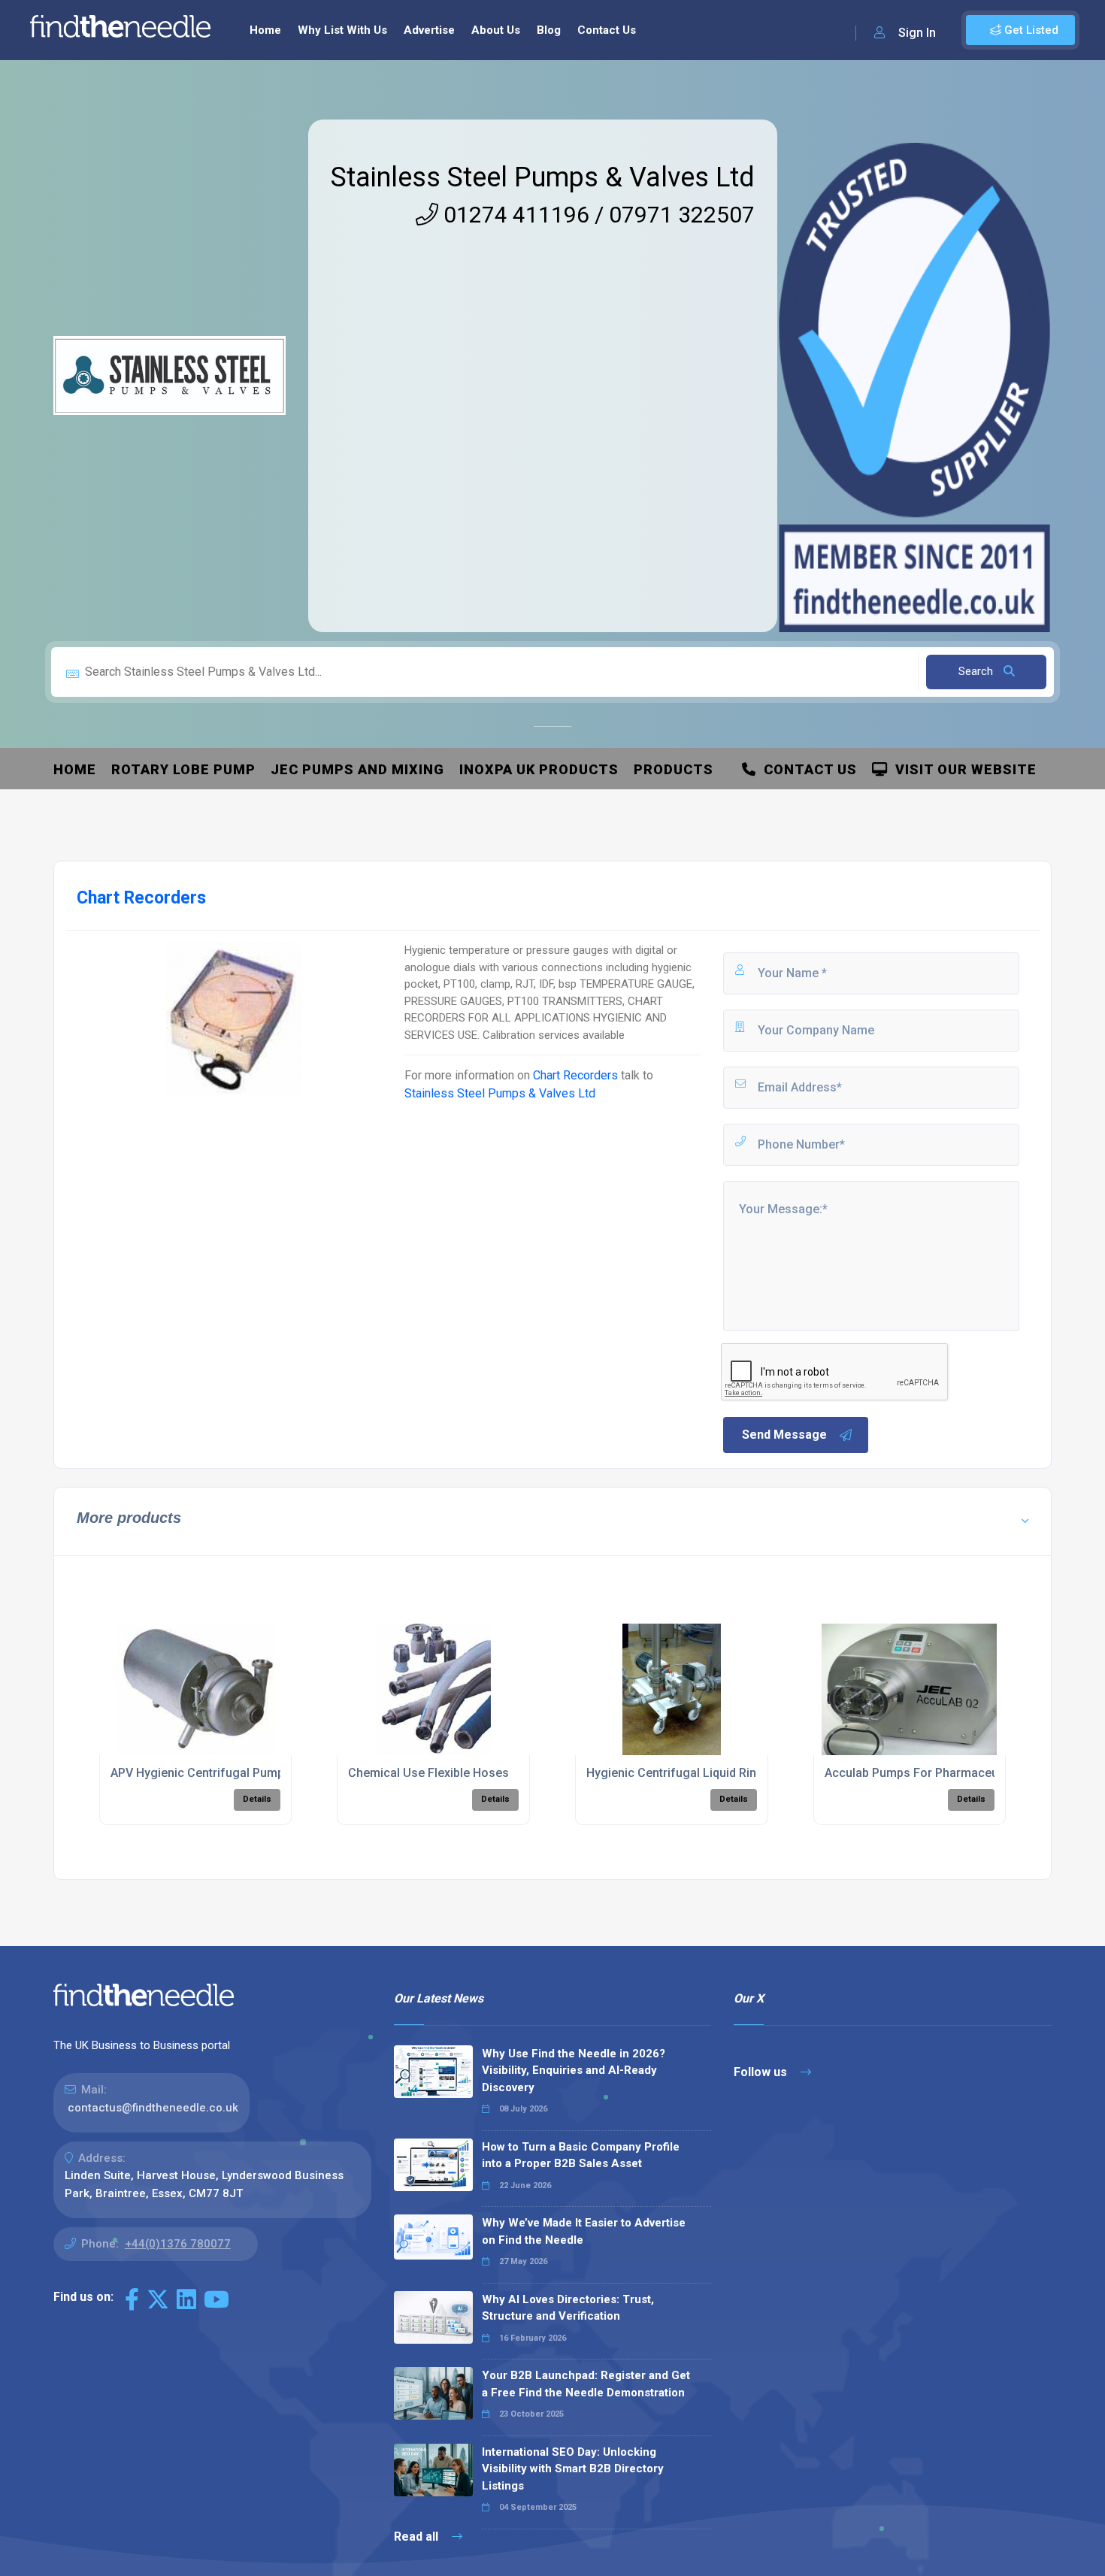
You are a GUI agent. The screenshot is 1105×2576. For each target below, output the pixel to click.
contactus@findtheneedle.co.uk (153, 2108)
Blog (549, 30)
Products (674, 769)
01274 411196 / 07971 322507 (596, 215)
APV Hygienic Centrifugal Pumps (201, 1773)
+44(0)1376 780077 (178, 2244)
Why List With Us (342, 30)
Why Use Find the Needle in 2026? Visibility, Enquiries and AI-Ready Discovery (574, 2070)
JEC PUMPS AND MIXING (357, 769)
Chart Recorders (575, 1075)
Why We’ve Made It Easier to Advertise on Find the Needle (584, 2231)
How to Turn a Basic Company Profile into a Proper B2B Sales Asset (581, 2155)
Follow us (762, 2072)
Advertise (429, 30)
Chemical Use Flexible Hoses (428, 1773)
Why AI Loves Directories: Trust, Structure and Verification (568, 2308)
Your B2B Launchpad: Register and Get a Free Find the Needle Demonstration (586, 2384)
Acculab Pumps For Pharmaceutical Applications (959, 1773)
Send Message (784, 1435)
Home (265, 30)
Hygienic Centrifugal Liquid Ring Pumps (696, 1773)
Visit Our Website (962, 769)
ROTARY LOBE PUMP (183, 769)
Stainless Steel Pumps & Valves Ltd (543, 177)
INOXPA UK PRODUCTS (539, 769)
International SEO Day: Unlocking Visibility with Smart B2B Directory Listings (573, 2469)
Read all (418, 2537)
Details (257, 1799)
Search (977, 671)
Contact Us (607, 30)
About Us (496, 30)
